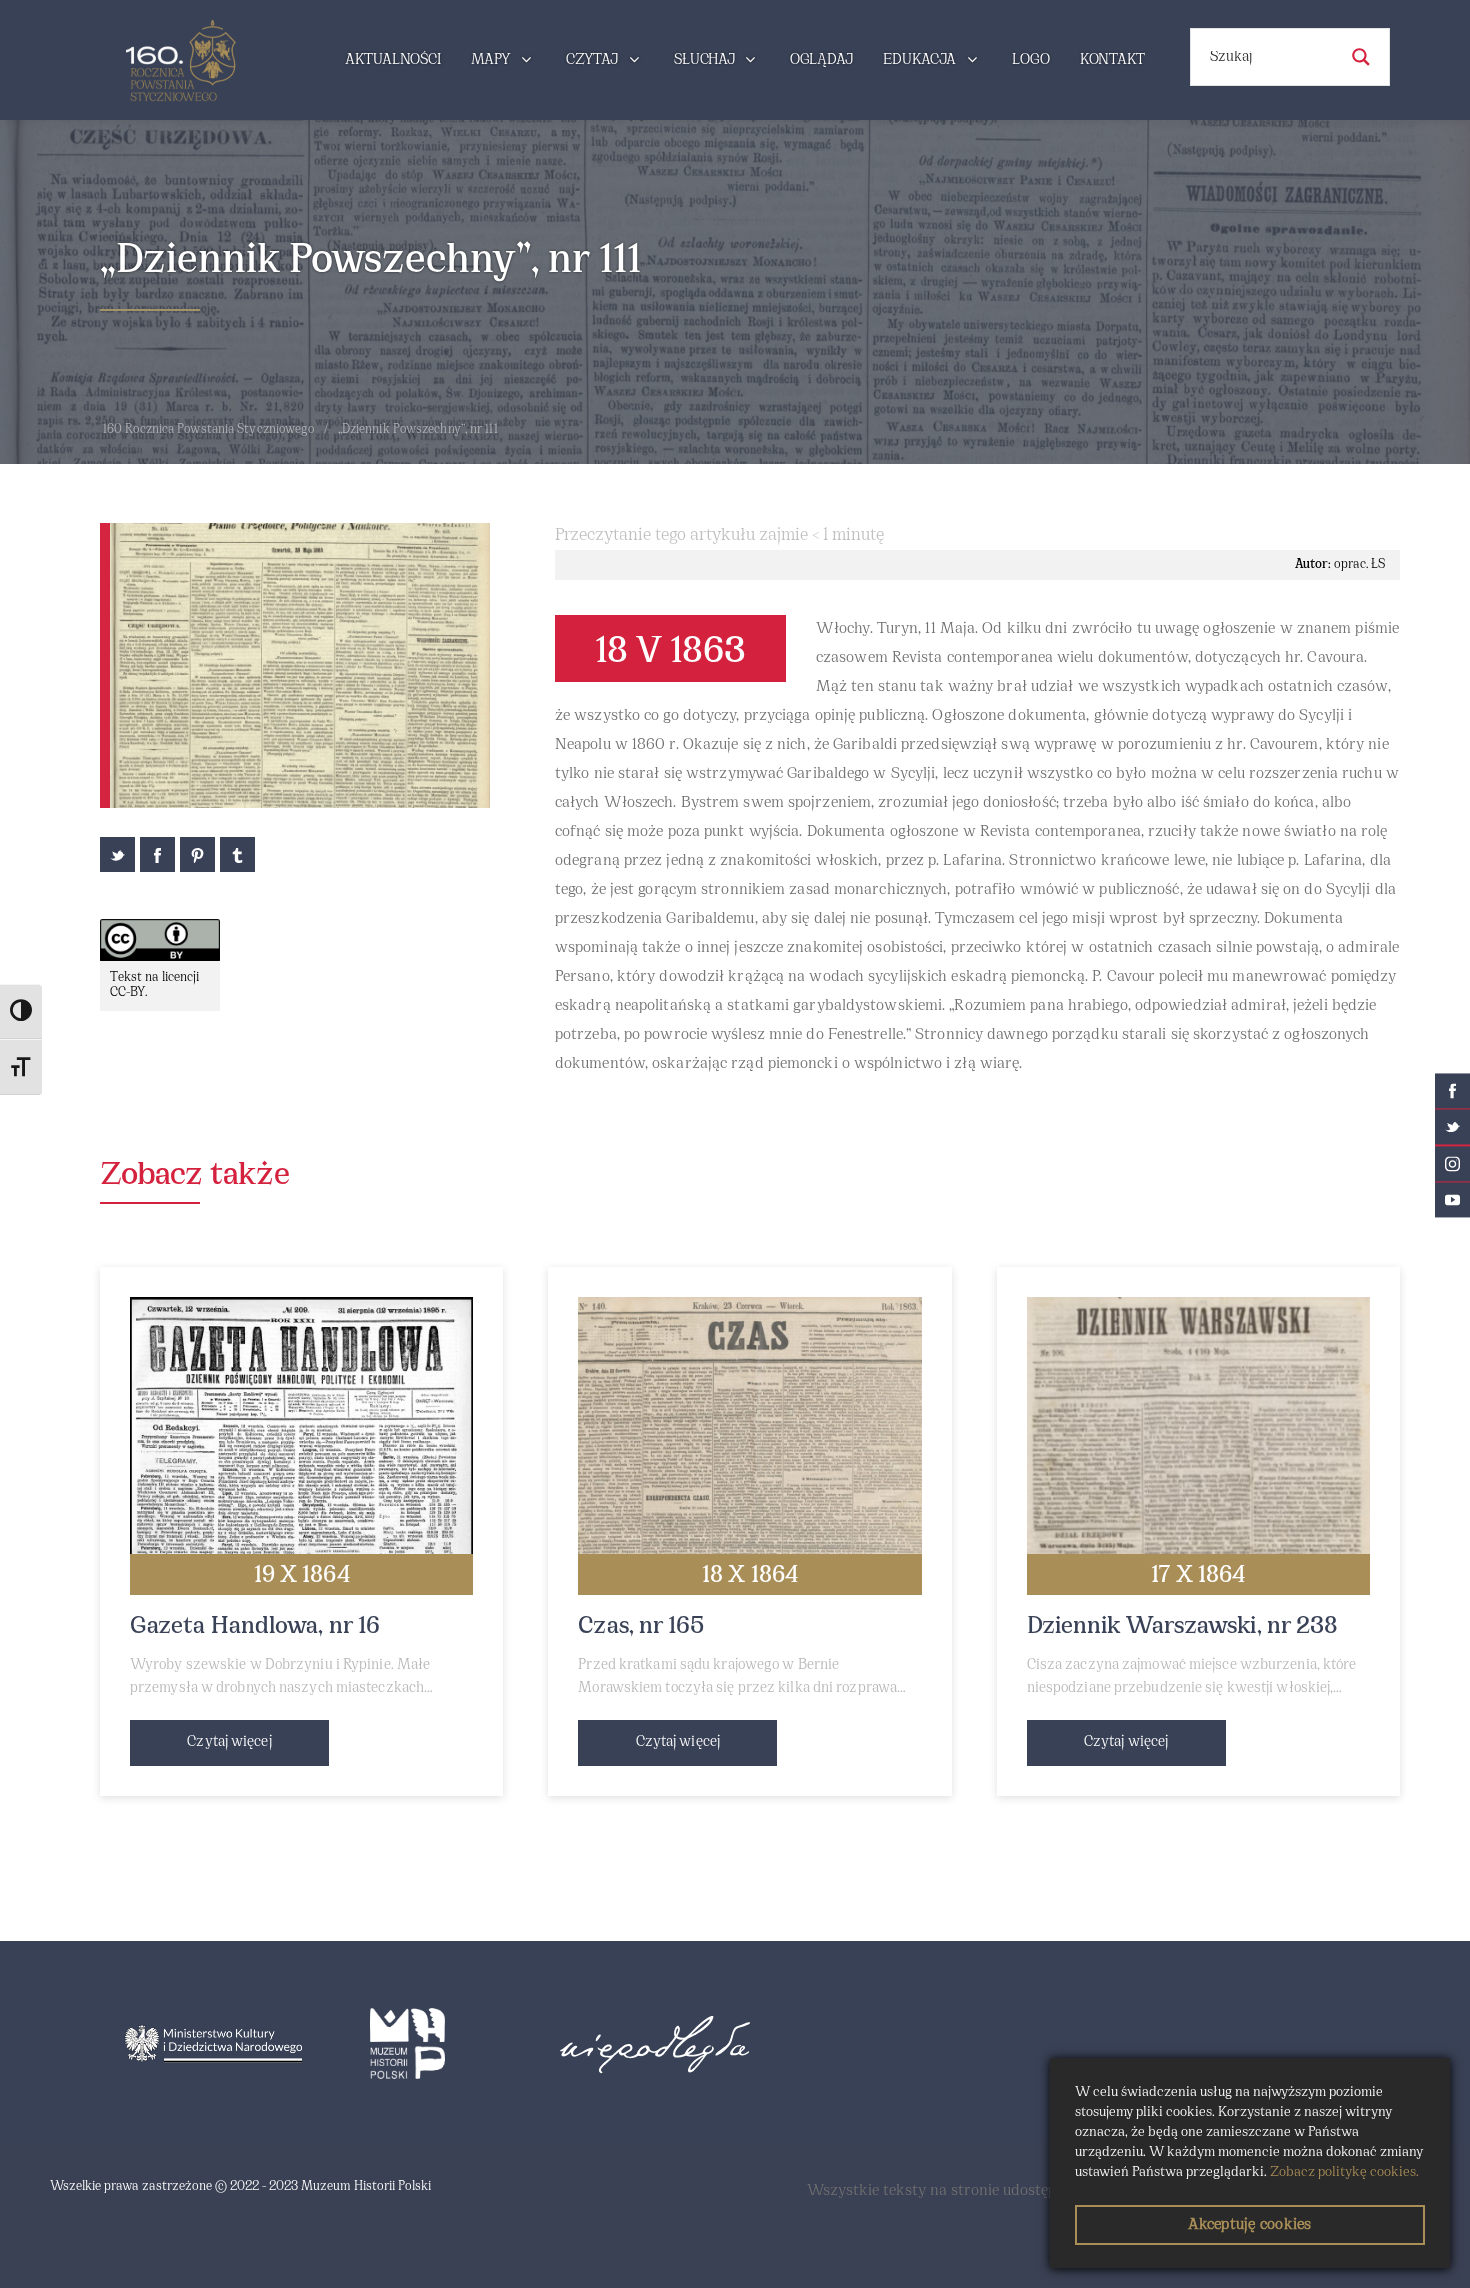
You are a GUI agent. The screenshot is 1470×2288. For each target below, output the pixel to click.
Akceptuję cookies (1249, 2225)
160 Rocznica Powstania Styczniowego (209, 430)
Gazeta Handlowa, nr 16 (255, 1627)
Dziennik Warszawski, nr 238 (1183, 1627)
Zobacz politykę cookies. (1344, 2172)
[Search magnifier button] (1361, 57)
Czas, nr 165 (641, 1627)
